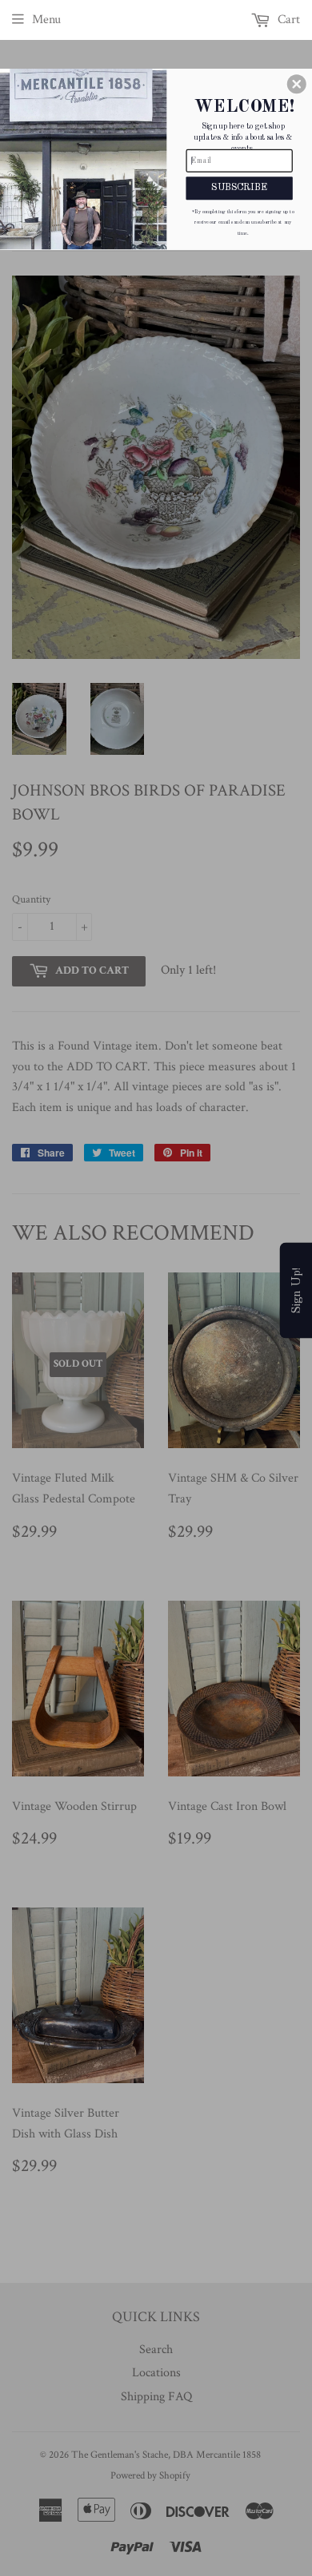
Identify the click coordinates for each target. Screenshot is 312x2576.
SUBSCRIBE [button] (239, 188)
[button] (297, 84)
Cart (287, 20)
